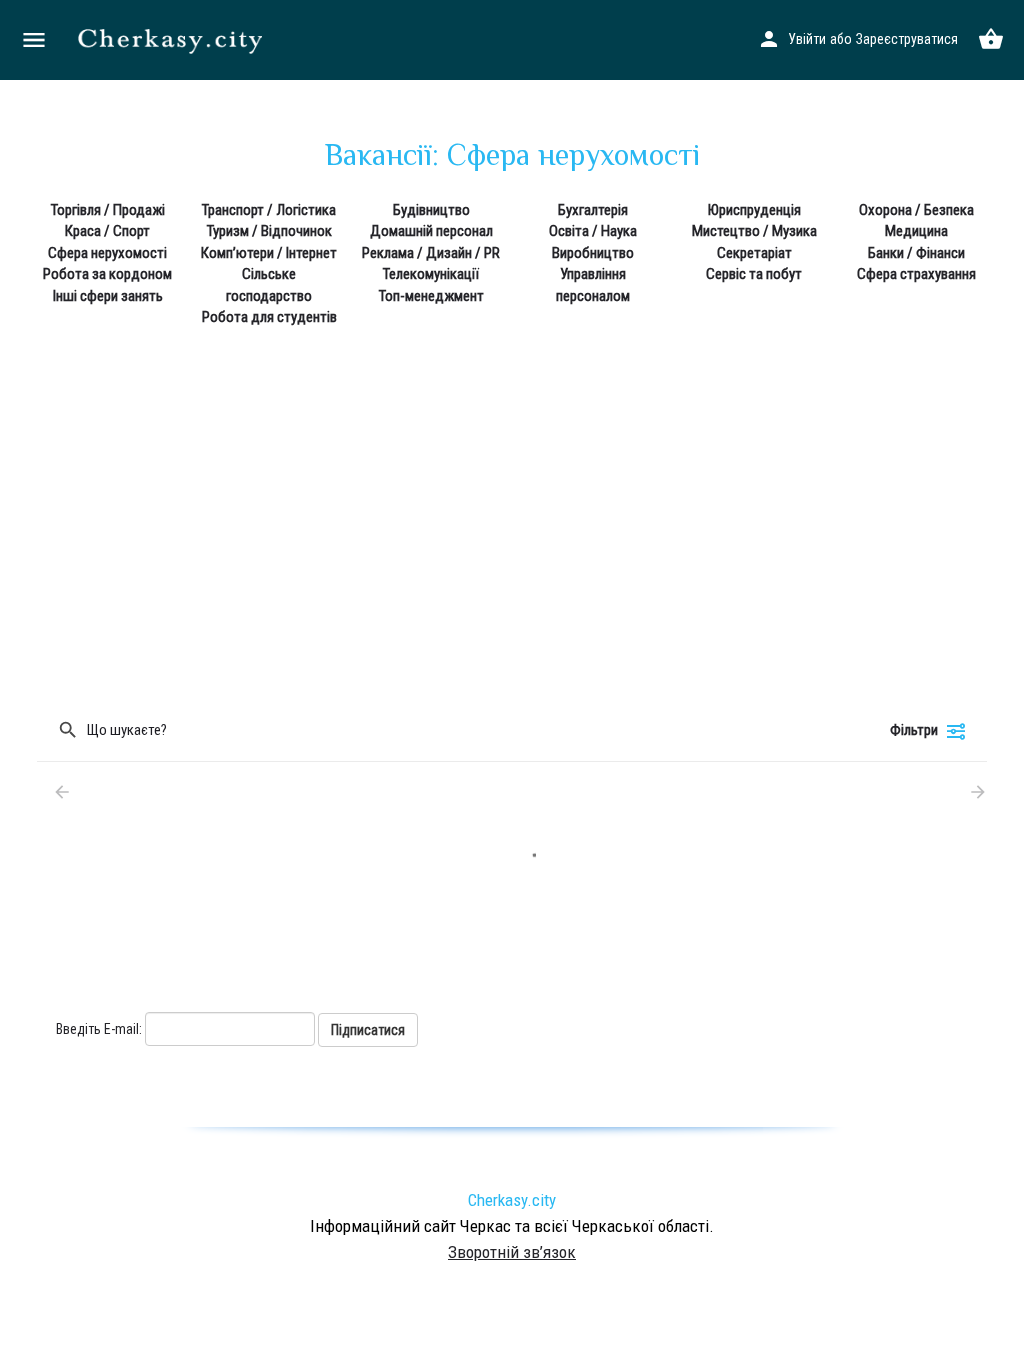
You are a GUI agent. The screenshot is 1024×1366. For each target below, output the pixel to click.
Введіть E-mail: (99, 1029)
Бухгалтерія (593, 210)
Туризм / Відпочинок (269, 231)
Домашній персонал (431, 231)
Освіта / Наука (593, 231)
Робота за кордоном (107, 274)
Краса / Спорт (107, 231)
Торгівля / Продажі (108, 210)
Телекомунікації (431, 274)
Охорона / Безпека (916, 210)
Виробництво (593, 253)
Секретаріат (754, 253)
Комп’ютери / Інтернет (269, 253)
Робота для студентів (269, 317)
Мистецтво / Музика (754, 231)
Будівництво (431, 210)
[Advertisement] (512, 500)
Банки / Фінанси (916, 253)
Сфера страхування (916, 274)
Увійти (807, 39)
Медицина (916, 231)
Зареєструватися (907, 39)
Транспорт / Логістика (269, 210)
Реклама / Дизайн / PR (431, 253)
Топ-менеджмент (431, 296)
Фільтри (914, 730)
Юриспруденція (754, 210)
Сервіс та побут (754, 274)
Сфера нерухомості (107, 253)
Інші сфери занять (108, 296)
